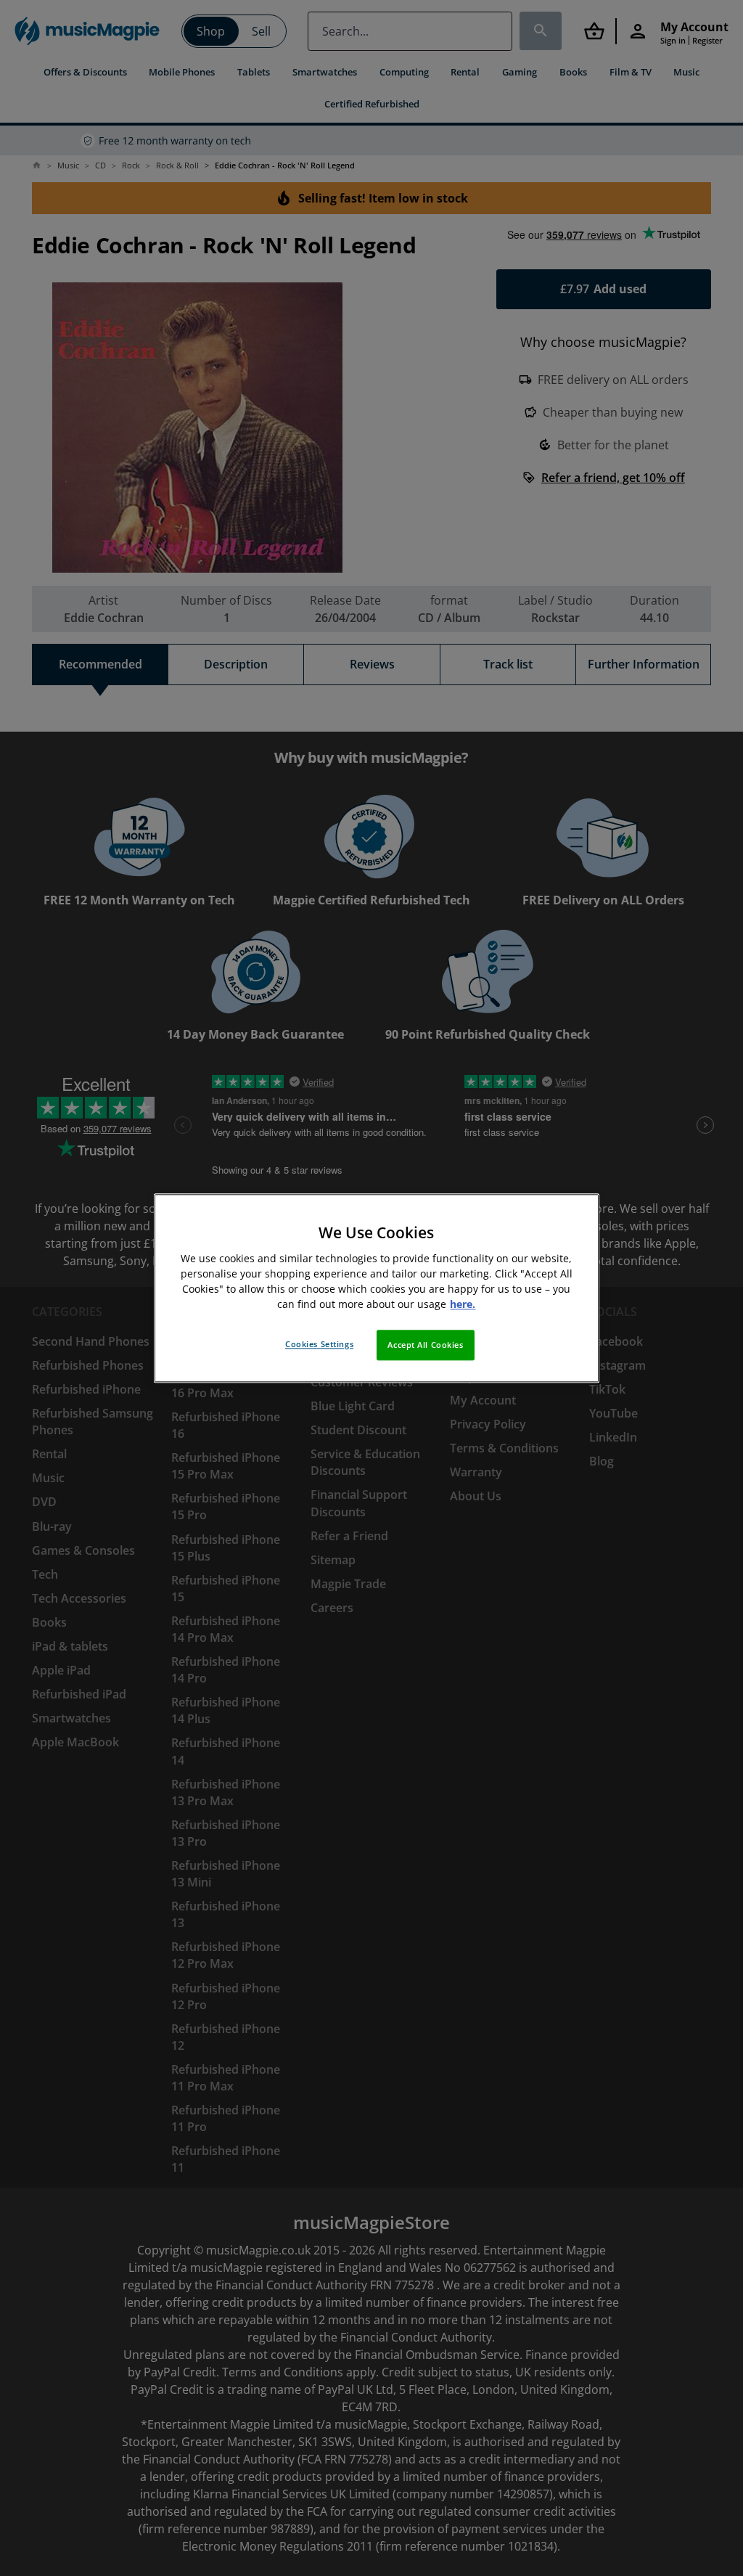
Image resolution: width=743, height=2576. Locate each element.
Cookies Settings (319, 1344)
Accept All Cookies (425, 1345)
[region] (377, 1288)
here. (463, 1304)
